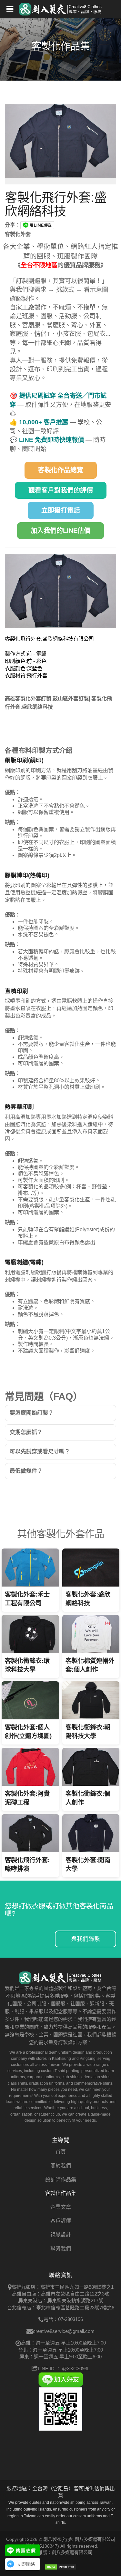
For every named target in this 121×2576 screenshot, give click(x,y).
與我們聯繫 (86, 1939)
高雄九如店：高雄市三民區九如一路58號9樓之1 (62, 2287)
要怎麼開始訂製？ (32, 1413)
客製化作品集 (61, 2193)
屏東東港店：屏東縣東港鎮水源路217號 (61, 2301)
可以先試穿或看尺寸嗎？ (40, 1452)
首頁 (61, 2152)
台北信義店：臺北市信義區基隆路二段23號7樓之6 (61, 2308)
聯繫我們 (61, 2249)
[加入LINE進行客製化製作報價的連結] (23, 2550)
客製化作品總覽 (61, 470)
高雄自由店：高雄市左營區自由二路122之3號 (61, 2294)
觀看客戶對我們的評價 (61, 490)
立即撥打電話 (61, 510)
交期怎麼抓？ (26, 1432)
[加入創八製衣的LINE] (61, 2409)
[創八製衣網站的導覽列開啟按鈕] (10, 10)
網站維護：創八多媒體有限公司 (61, 2552)
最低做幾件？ (26, 1471)
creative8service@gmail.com (64, 2331)
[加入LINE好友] (61, 2379)
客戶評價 (61, 2221)
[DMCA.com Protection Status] (61, 2567)
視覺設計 (61, 2235)
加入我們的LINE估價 (60, 531)
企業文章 (61, 2207)
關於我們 (61, 2166)
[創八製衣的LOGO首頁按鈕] (61, 8)
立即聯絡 (26, 2564)
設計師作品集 (61, 2180)
